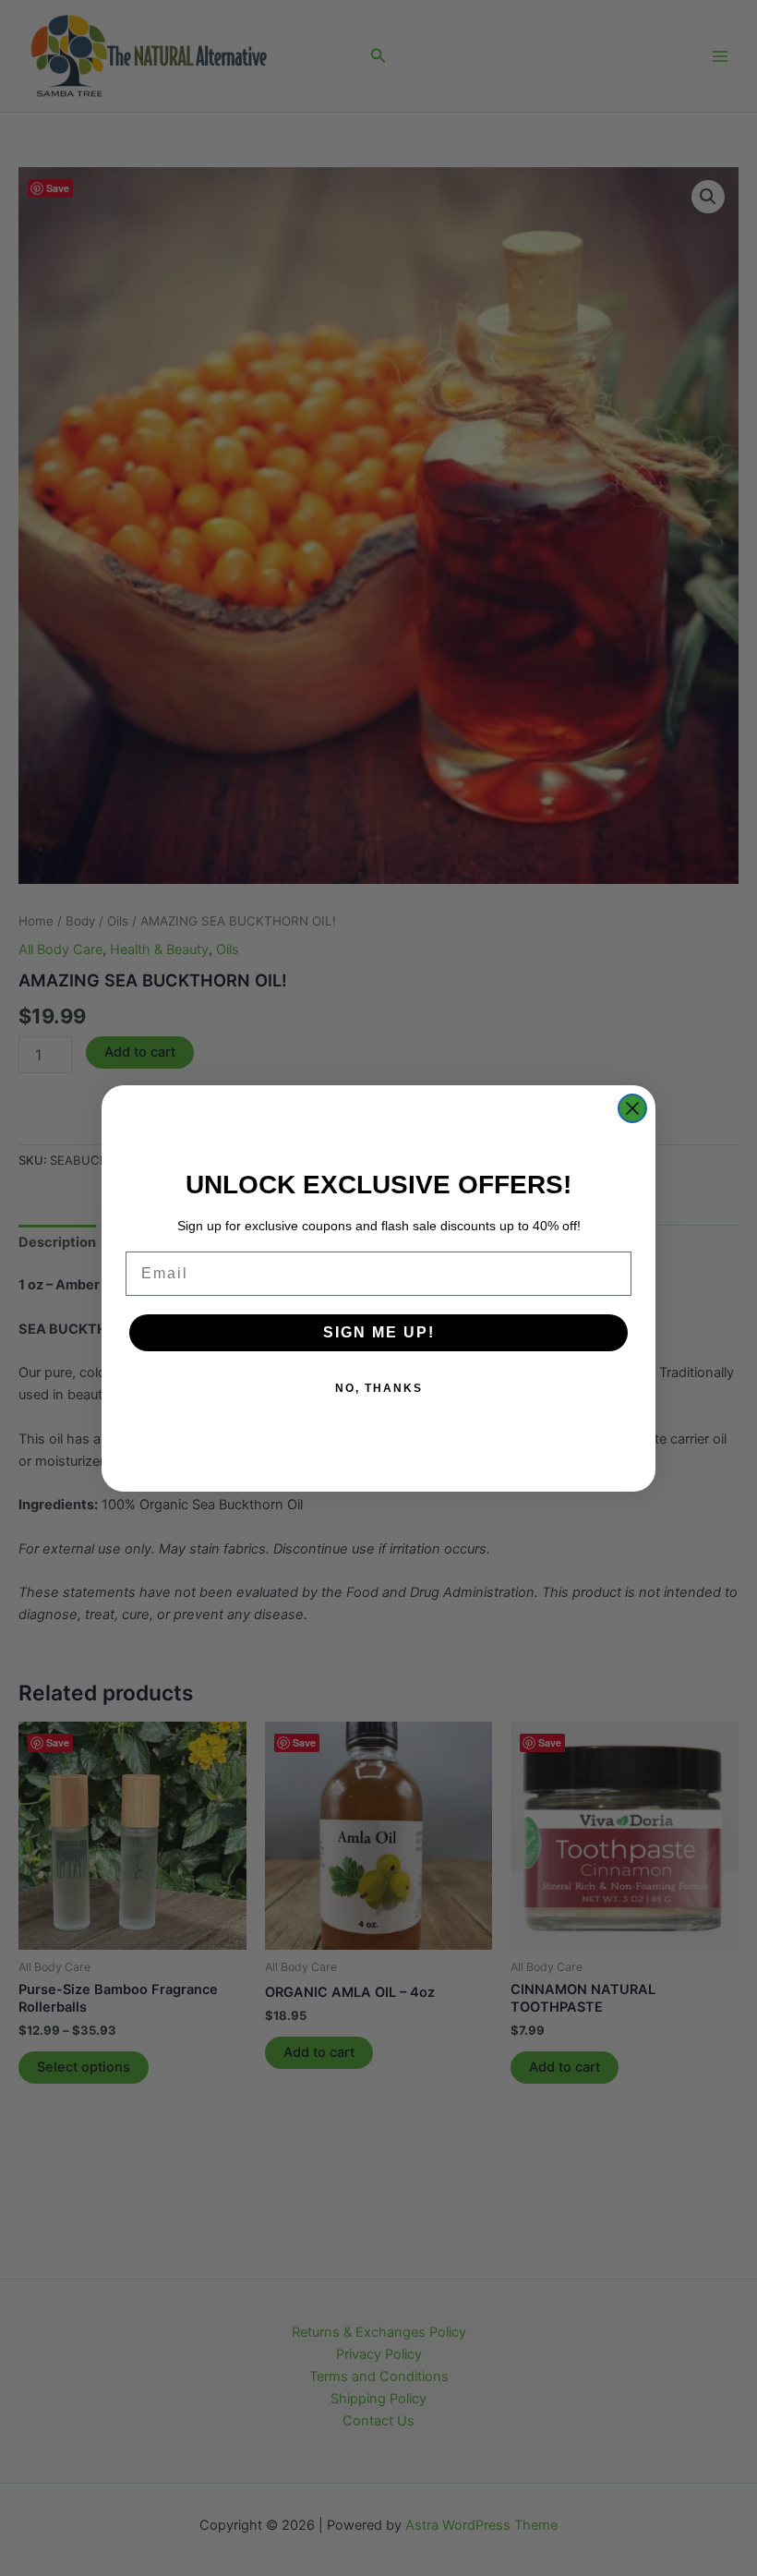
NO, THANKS (379, 1388)
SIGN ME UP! (379, 1332)
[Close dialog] (632, 1108)
